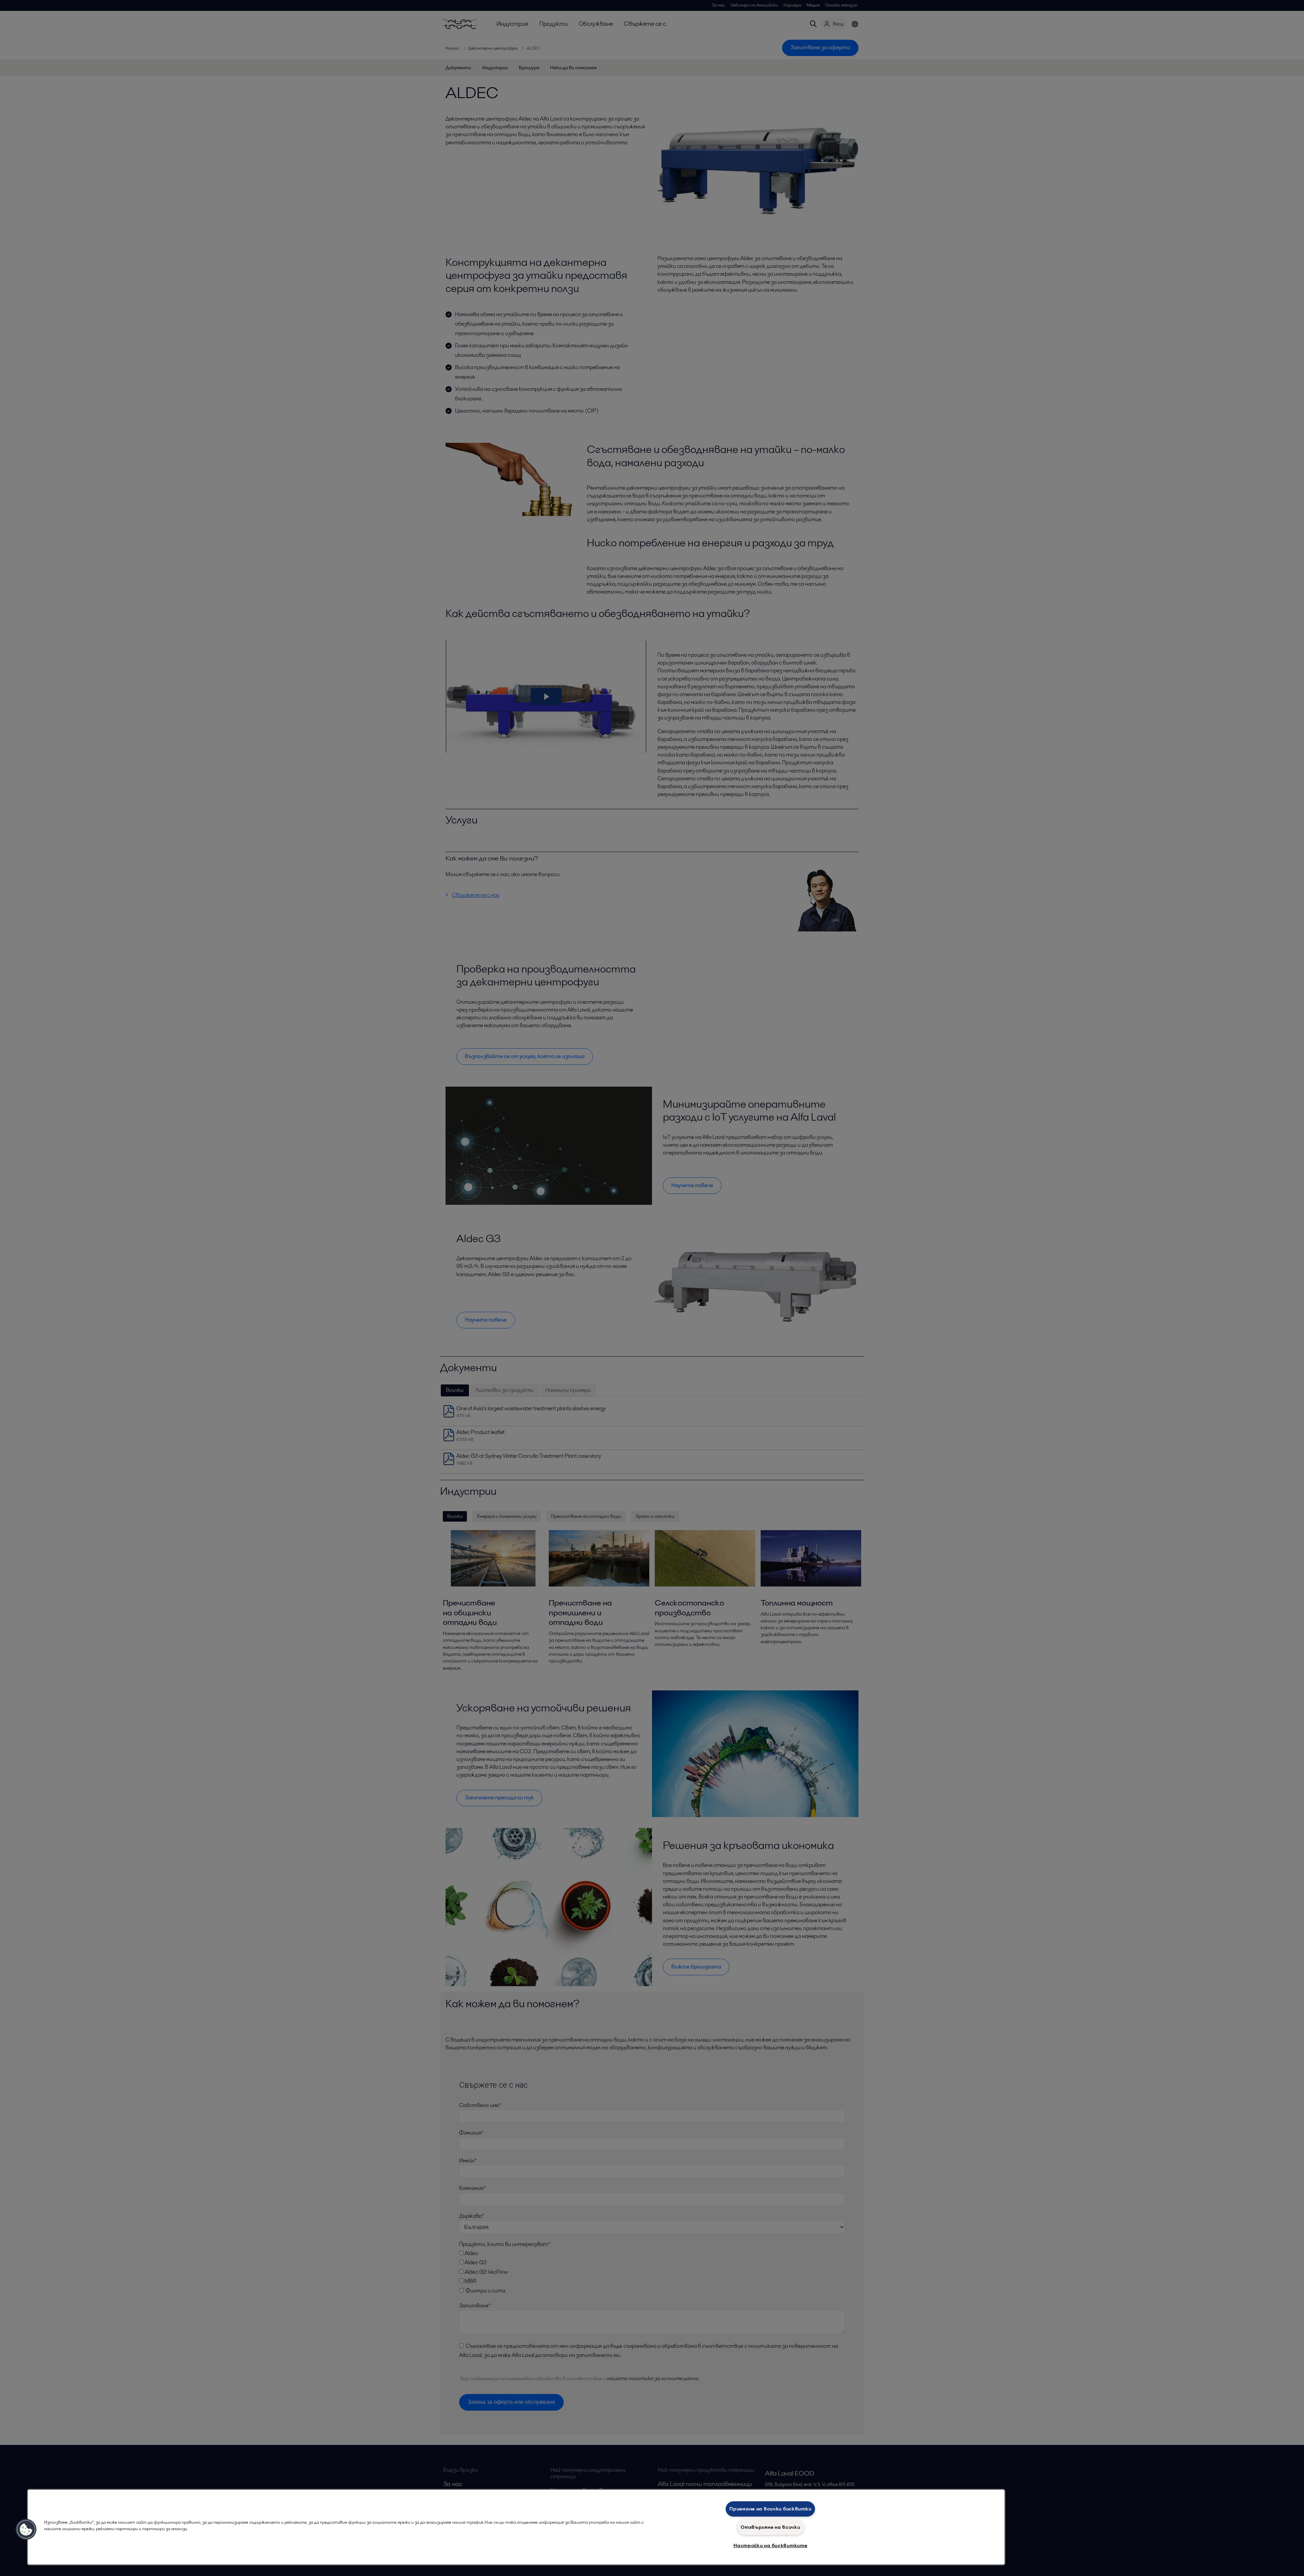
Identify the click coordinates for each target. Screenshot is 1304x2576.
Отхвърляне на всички (770, 2527)
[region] (516, 2527)
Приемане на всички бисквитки (770, 2509)
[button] (26, 2529)
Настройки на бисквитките (770, 2545)
